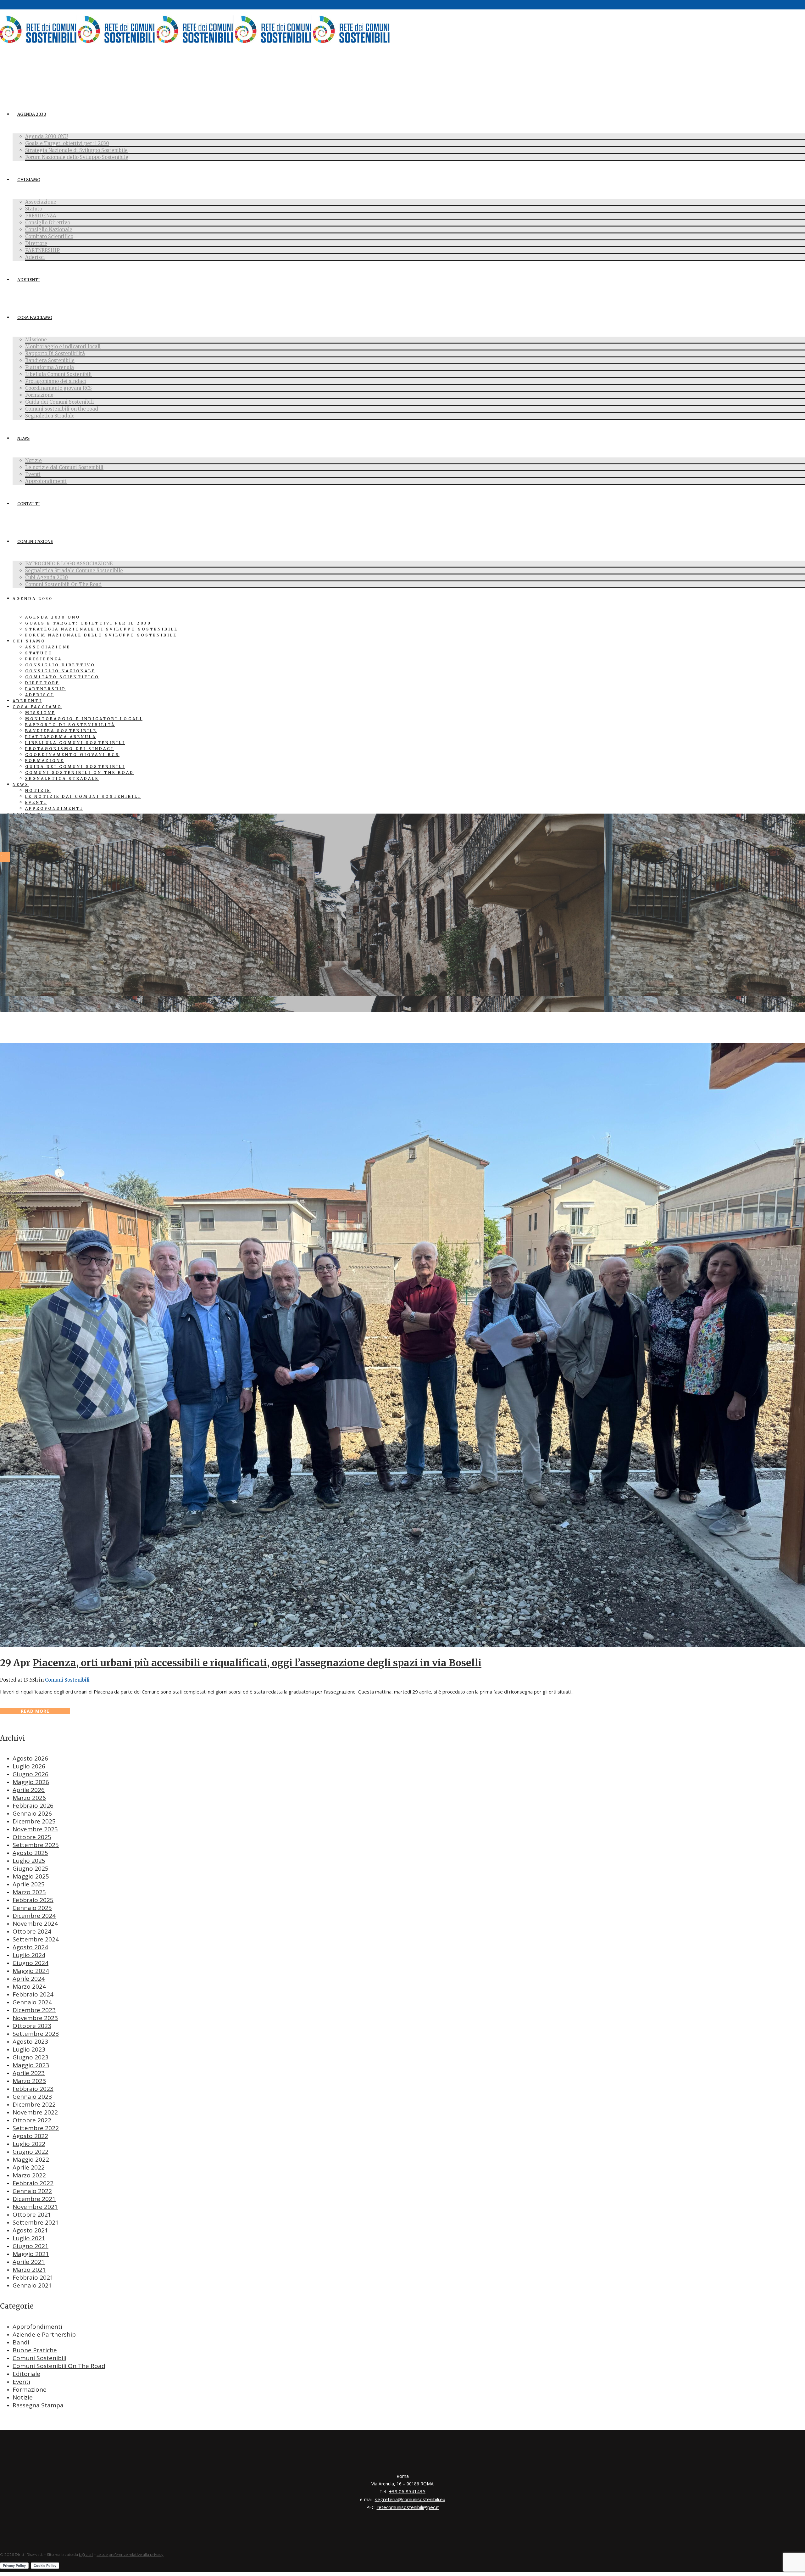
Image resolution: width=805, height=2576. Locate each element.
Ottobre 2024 (32, 1931)
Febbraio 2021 (33, 2277)
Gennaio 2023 (32, 2097)
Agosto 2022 (30, 2136)
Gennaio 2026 (32, 1813)
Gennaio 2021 (32, 2285)
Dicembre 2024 (34, 1916)
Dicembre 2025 (34, 1821)
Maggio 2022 (31, 2159)
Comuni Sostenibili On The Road (59, 2366)
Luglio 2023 (29, 2049)
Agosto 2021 (30, 2230)
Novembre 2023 (35, 2018)
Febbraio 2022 (33, 2183)
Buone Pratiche (35, 2350)
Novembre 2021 (35, 2207)
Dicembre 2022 (34, 2104)
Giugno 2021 (31, 2246)
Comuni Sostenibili (67, 1680)
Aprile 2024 (29, 1979)
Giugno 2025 (31, 1868)
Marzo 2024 (29, 1986)
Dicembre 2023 (34, 2010)
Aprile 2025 (29, 1884)
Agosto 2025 (30, 1853)
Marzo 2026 (29, 1798)
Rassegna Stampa (38, 2405)
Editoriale (26, 2374)
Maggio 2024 (31, 1971)
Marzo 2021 (29, 2270)
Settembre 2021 (36, 2222)
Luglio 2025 (29, 1861)
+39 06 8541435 (407, 2491)
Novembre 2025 (35, 1829)
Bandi (21, 2342)
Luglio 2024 (29, 1955)
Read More (35, 1711)
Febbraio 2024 (33, 1994)
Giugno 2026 (31, 1774)
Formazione (30, 2389)
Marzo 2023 (29, 2081)
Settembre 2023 (36, 2034)
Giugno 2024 (31, 1963)
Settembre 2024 (36, 1939)
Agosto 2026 (30, 1758)
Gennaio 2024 (32, 2002)
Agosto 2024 (30, 1947)
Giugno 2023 (31, 2057)
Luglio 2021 (29, 2238)
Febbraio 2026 (33, 1806)
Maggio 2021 (31, 2254)
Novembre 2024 (35, 1924)
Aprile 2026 (29, 1790)
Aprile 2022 (29, 2167)
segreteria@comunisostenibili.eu (410, 2499)
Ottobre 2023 (32, 2026)
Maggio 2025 (31, 1876)
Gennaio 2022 (32, 2191)
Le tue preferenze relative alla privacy (130, 2554)
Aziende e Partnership (44, 2334)
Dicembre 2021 (34, 2199)
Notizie (23, 2397)
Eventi (21, 2382)
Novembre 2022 (35, 2112)
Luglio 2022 (29, 2144)
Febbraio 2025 (33, 1900)
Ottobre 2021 (32, 2215)
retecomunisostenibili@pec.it (408, 2507)
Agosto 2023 (30, 2041)
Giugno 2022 (31, 2152)
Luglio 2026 (29, 1766)
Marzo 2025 (29, 1892)
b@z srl (86, 2554)
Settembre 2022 (36, 2128)
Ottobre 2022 (32, 2120)
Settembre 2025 (36, 1845)
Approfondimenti (37, 2327)
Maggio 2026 (31, 1782)
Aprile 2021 (29, 2262)
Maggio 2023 (31, 2065)
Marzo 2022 (29, 2175)
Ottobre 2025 (32, 1837)
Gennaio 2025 (32, 1908)
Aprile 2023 (29, 2073)
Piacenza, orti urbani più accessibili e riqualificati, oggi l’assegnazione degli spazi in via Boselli (257, 1663)
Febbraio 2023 (33, 2089)
